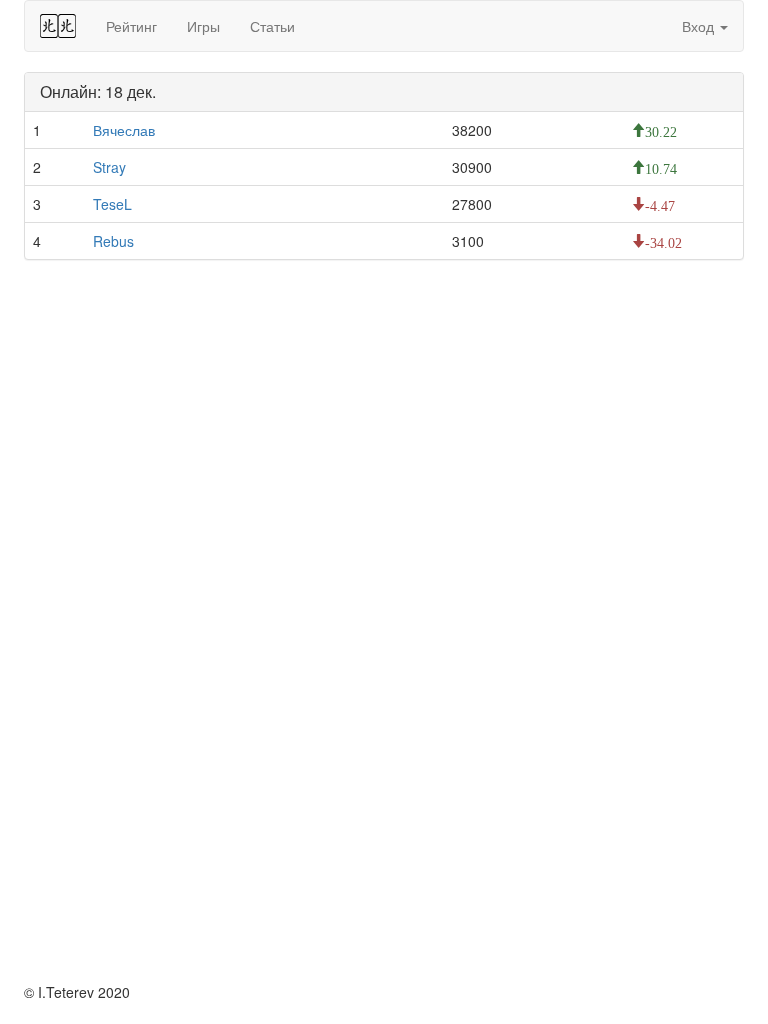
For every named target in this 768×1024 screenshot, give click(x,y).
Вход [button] (700, 26)
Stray (109, 167)
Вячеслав (124, 130)
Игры (203, 26)
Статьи (272, 26)
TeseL (112, 204)
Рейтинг (131, 26)
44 (58, 26)
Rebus (113, 241)
